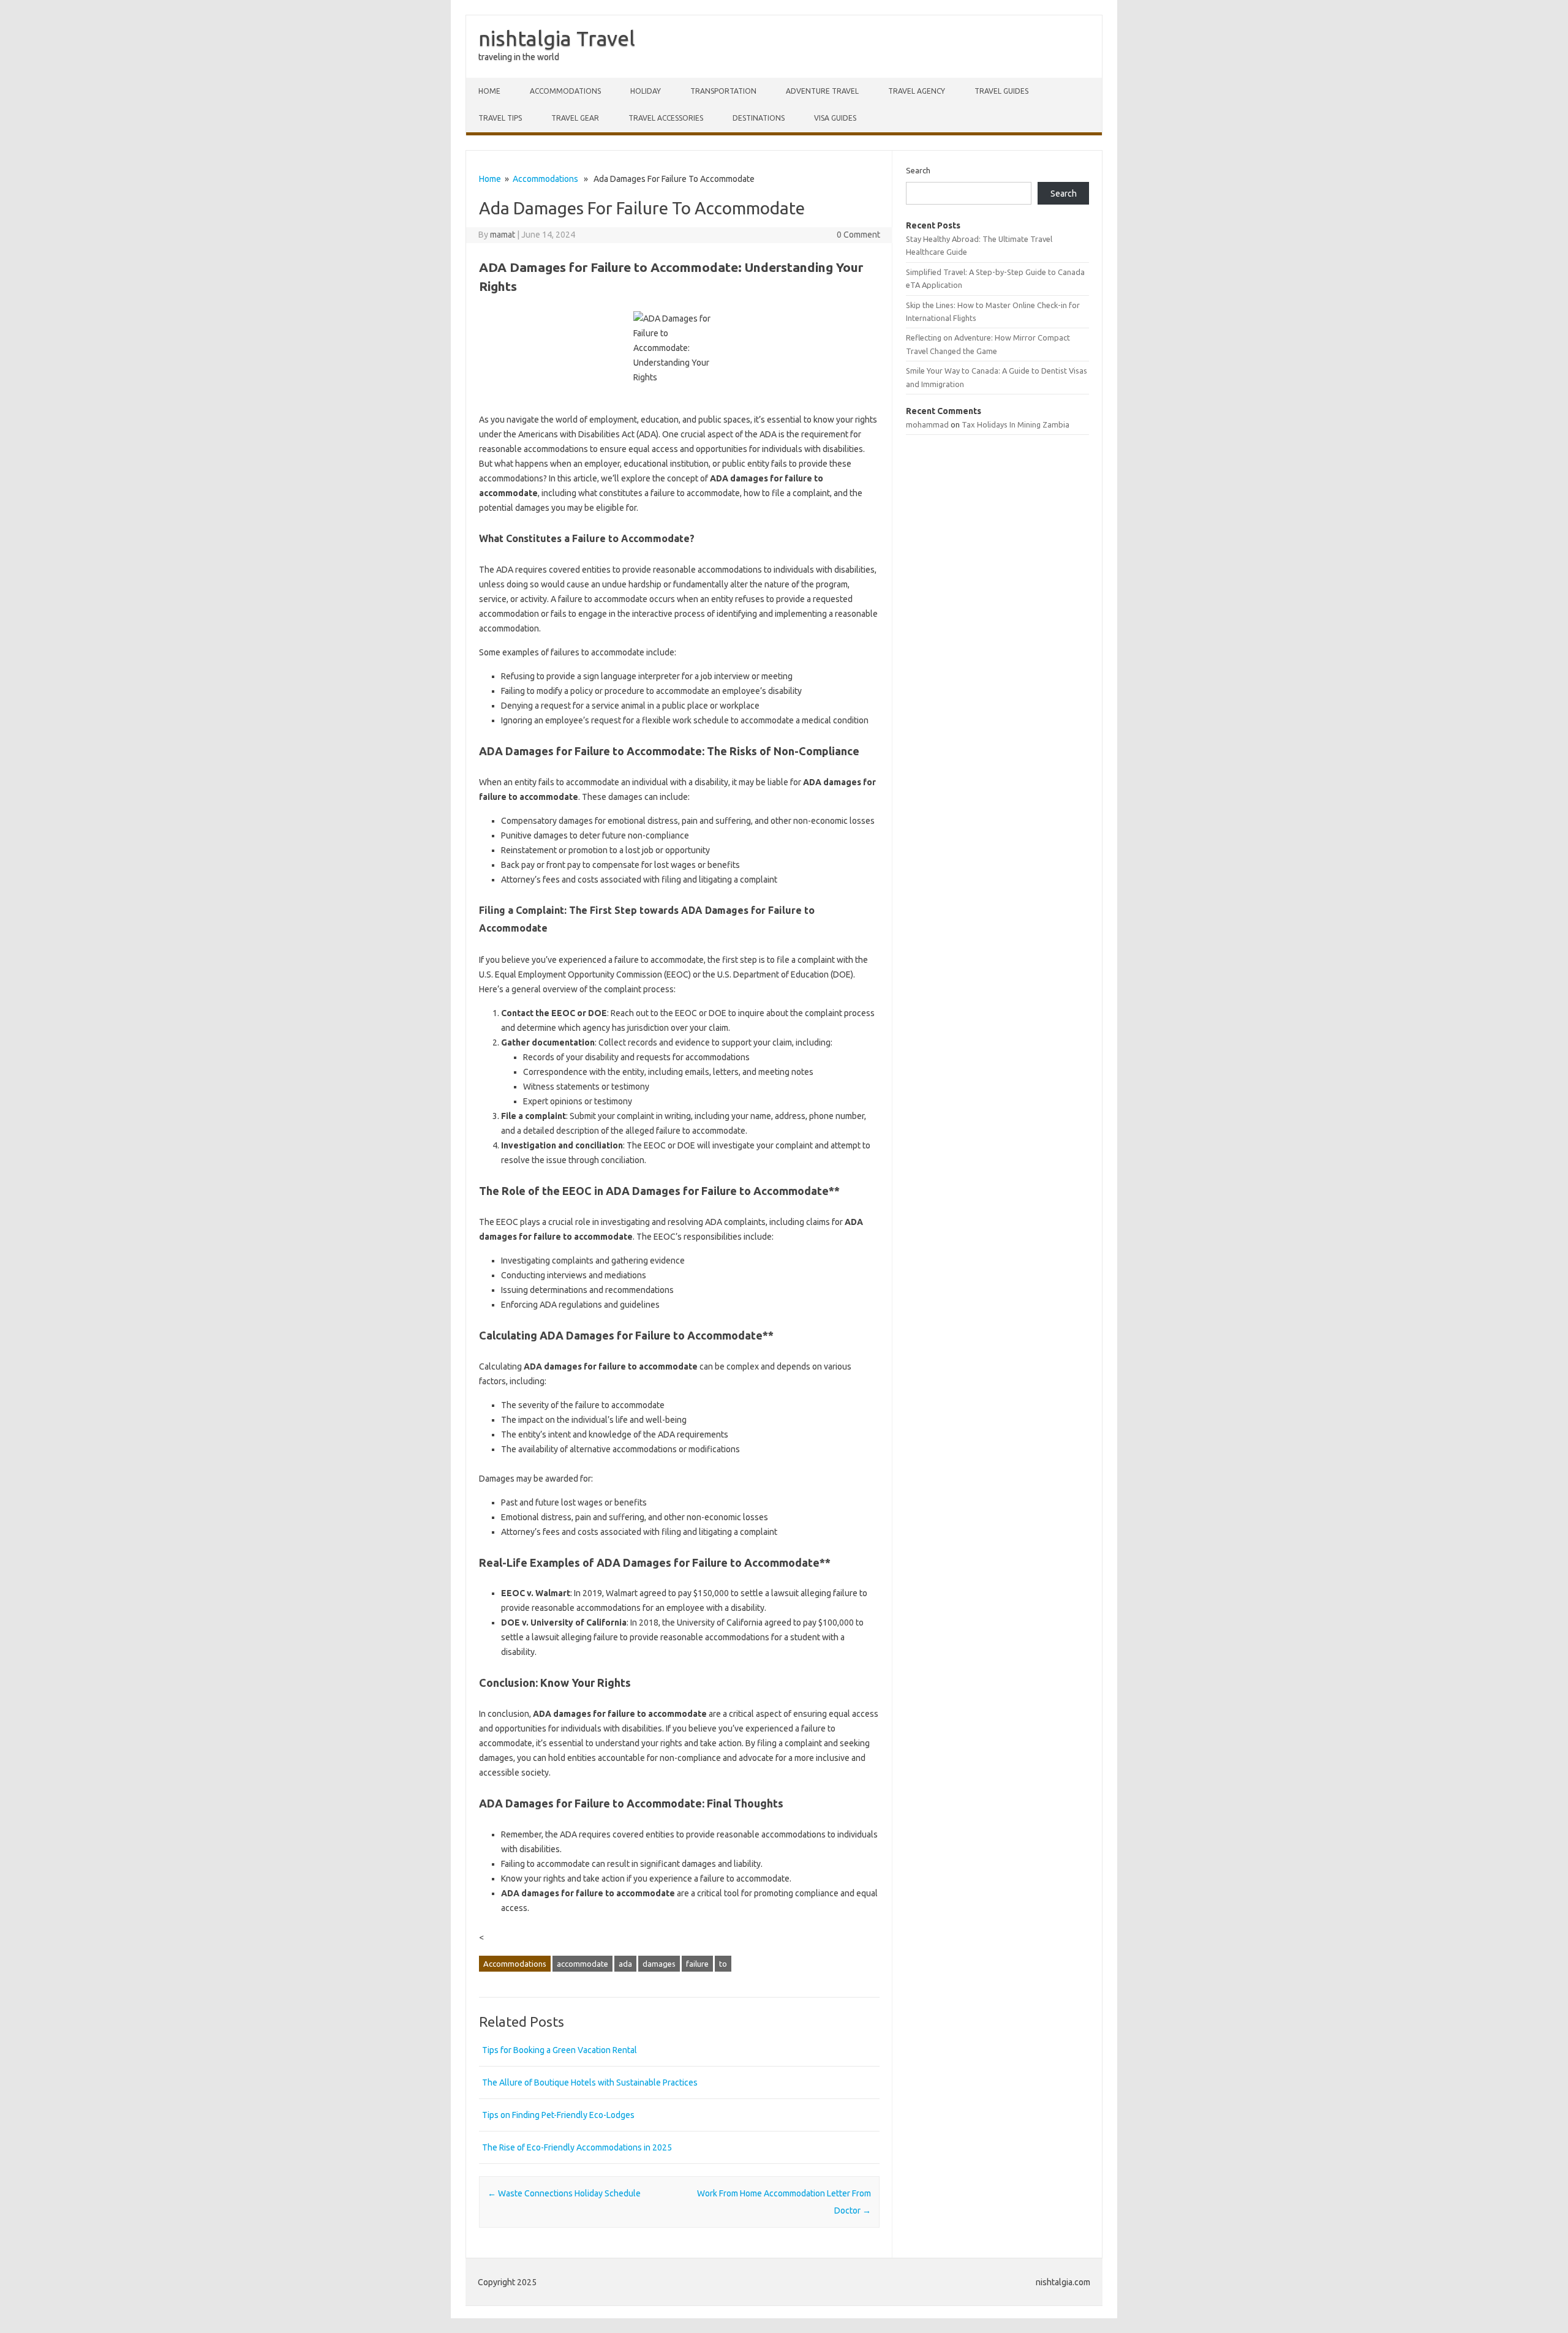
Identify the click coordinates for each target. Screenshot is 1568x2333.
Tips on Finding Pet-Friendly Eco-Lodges (558, 2115)
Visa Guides (835, 118)
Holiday (646, 91)
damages (659, 1964)
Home (489, 91)
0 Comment (858, 235)
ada (625, 1964)
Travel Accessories (666, 118)
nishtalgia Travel (557, 38)
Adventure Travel (822, 91)
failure (697, 1964)
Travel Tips (500, 118)
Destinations (759, 118)
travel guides (1001, 91)
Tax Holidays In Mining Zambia (1016, 424)
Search (918, 170)
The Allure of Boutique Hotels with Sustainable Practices (590, 2082)
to (723, 1964)
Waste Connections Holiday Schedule (564, 2193)
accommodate (582, 1964)
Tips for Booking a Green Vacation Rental (560, 2050)
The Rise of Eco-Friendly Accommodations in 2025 (577, 2147)
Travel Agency (917, 91)
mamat (503, 235)
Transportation (723, 91)
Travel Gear (575, 118)
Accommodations (565, 91)
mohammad (927, 424)
